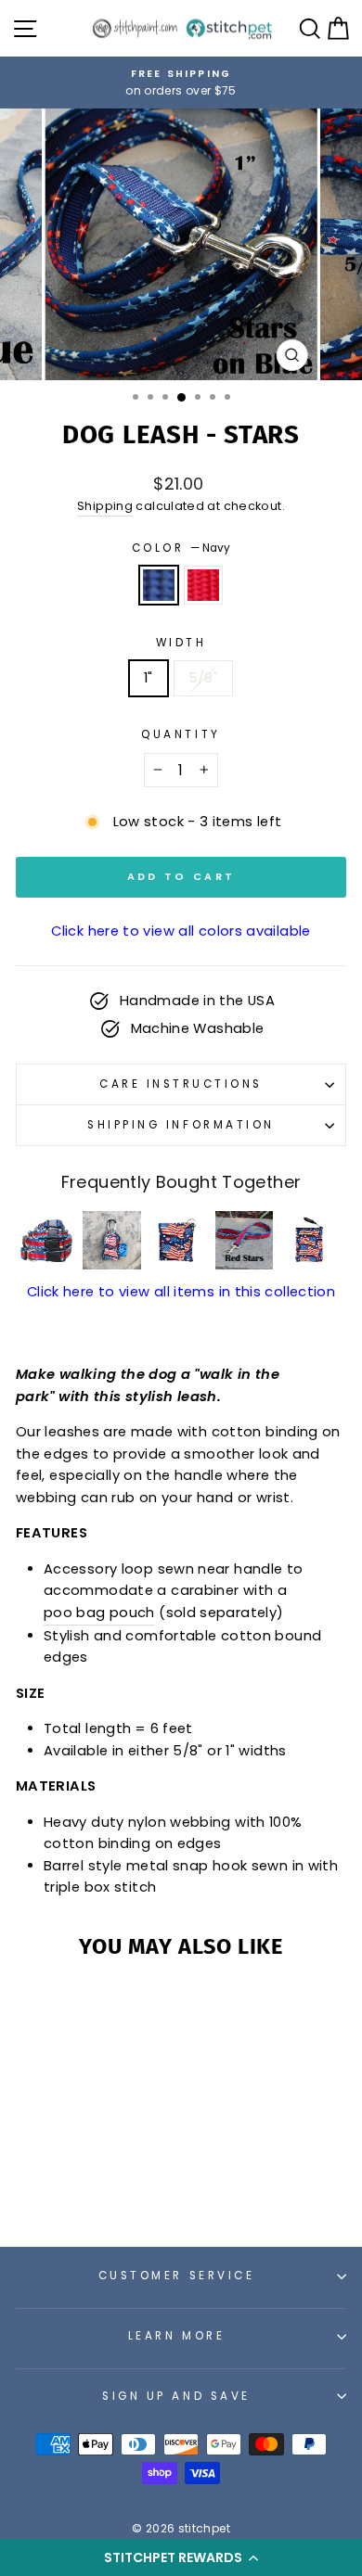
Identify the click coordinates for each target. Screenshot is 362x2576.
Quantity (181, 734)
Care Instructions (181, 1084)
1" (149, 678)
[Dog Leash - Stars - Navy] (68, 2181)
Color (181, 548)
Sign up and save (176, 2396)
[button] (181, 2557)
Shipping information (181, 1125)
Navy (159, 585)
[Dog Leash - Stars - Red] (90, 2181)
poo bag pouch (99, 1613)
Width (181, 643)
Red (203, 585)
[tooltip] (46, 1240)
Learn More (176, 2336)
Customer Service (177, 2276)
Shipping (105, 506)
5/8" (203, 678)
